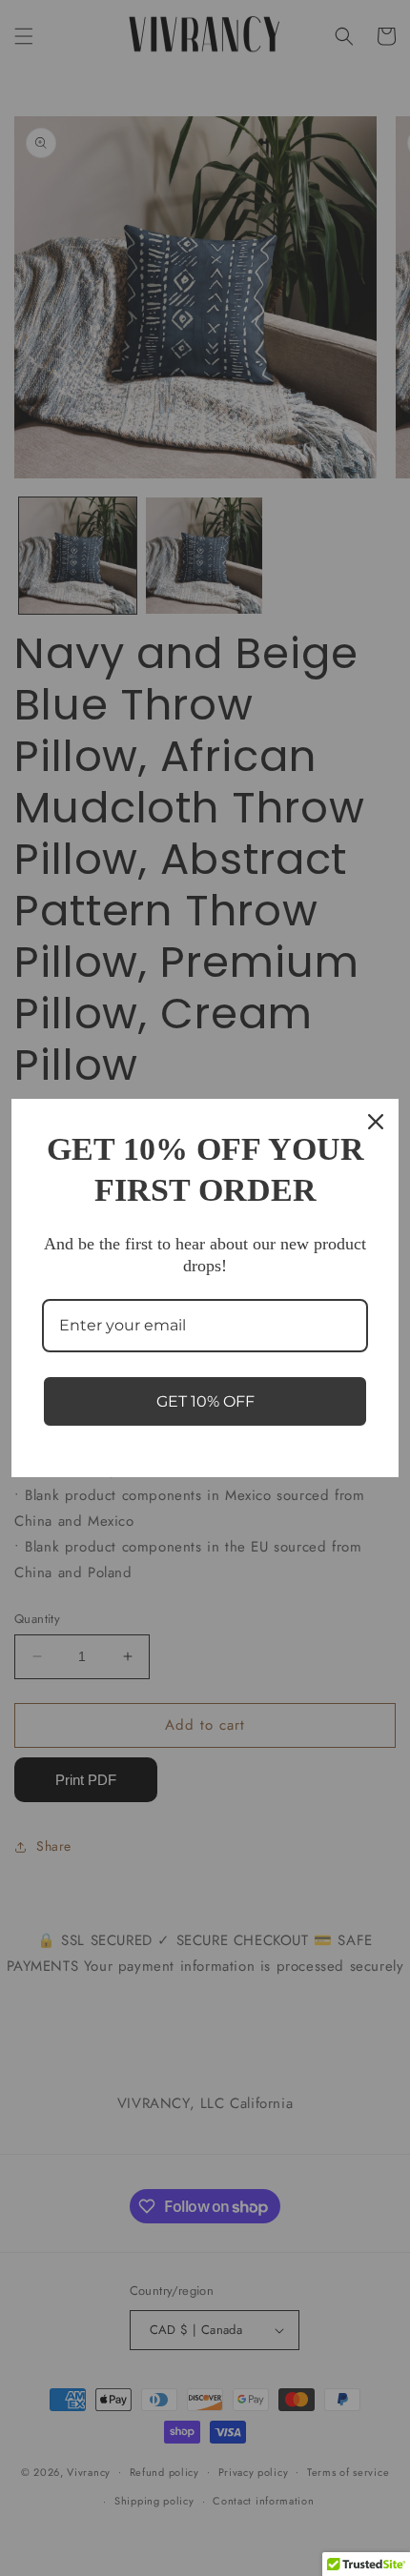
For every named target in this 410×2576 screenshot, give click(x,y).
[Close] (376, 1122)
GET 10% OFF (205, 1401)
